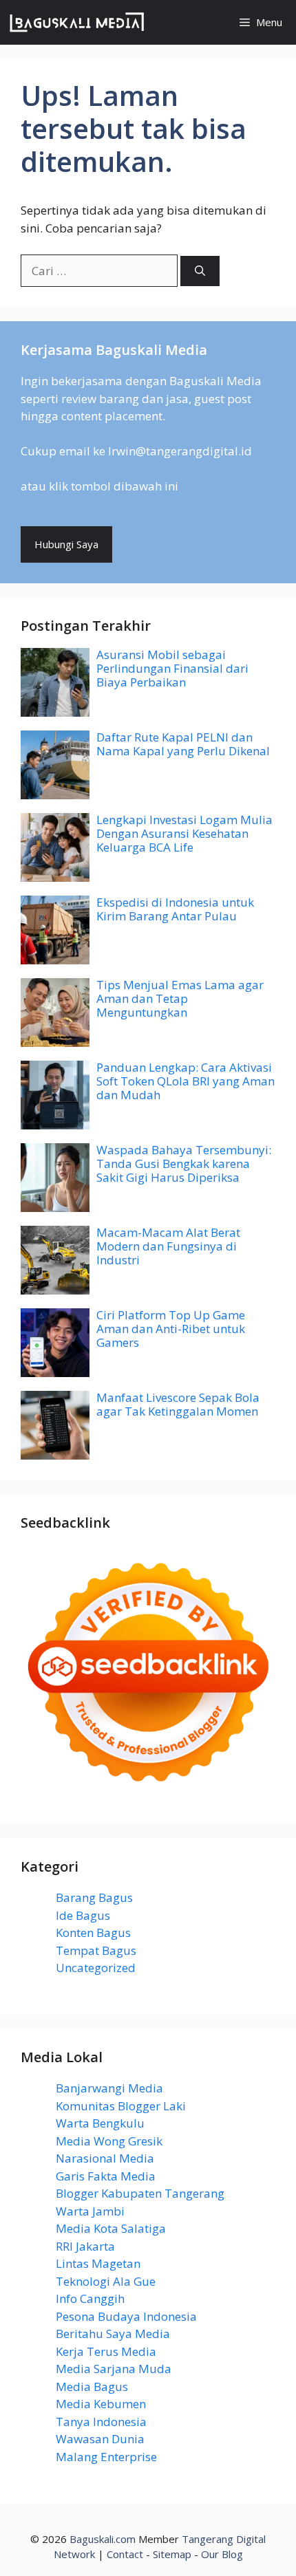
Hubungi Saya (66, 544)
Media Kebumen (101, 2404)
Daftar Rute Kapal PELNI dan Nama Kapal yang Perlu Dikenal (183, 744)
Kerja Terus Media (106, 2351)
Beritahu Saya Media (113, 2334)
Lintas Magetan (98, 2263)
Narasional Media (105, 2158)
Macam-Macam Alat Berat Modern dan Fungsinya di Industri (168, 1246)
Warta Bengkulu (100, 2123)
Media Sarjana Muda (114, 2369)
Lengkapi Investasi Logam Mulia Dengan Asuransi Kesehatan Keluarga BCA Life (184, 834)
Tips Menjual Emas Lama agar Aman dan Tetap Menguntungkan (180, 999)
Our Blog (222, 2554)
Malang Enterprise (106, 2457)
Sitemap (172, 2554)
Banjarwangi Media (109, 2088)
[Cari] (200, 271)
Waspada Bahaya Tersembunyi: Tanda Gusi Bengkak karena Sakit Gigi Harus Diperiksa (184, 1164)
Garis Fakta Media (106, 2176)
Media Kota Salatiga (111, 2228)
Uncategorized (96, 1968)
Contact (125, 2554)
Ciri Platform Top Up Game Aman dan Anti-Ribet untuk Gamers (171, 1329)
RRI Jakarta (85, 2246)
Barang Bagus (94, 1897)
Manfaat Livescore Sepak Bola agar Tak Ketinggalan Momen (178, 1404)
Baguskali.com (103, 2539)
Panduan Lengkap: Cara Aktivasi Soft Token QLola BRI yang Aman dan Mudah (186, 1081)
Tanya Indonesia (101, 2422)
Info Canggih (90, 2298)
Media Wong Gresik (109, 2141)
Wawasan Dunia (100, 2439)
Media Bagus (92, 2386)
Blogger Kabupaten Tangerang (140, 2193)
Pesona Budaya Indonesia (126, 2316)
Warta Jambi (90, 2211)
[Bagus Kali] (77, 22)
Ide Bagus (83, 1915)
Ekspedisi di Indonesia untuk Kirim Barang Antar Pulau (175, 909)
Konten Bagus (93, 1933)
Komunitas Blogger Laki (121, 2106)
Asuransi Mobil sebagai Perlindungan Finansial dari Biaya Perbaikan (172, 669)
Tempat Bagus (96, 1950)
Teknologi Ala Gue (106, 2281)
